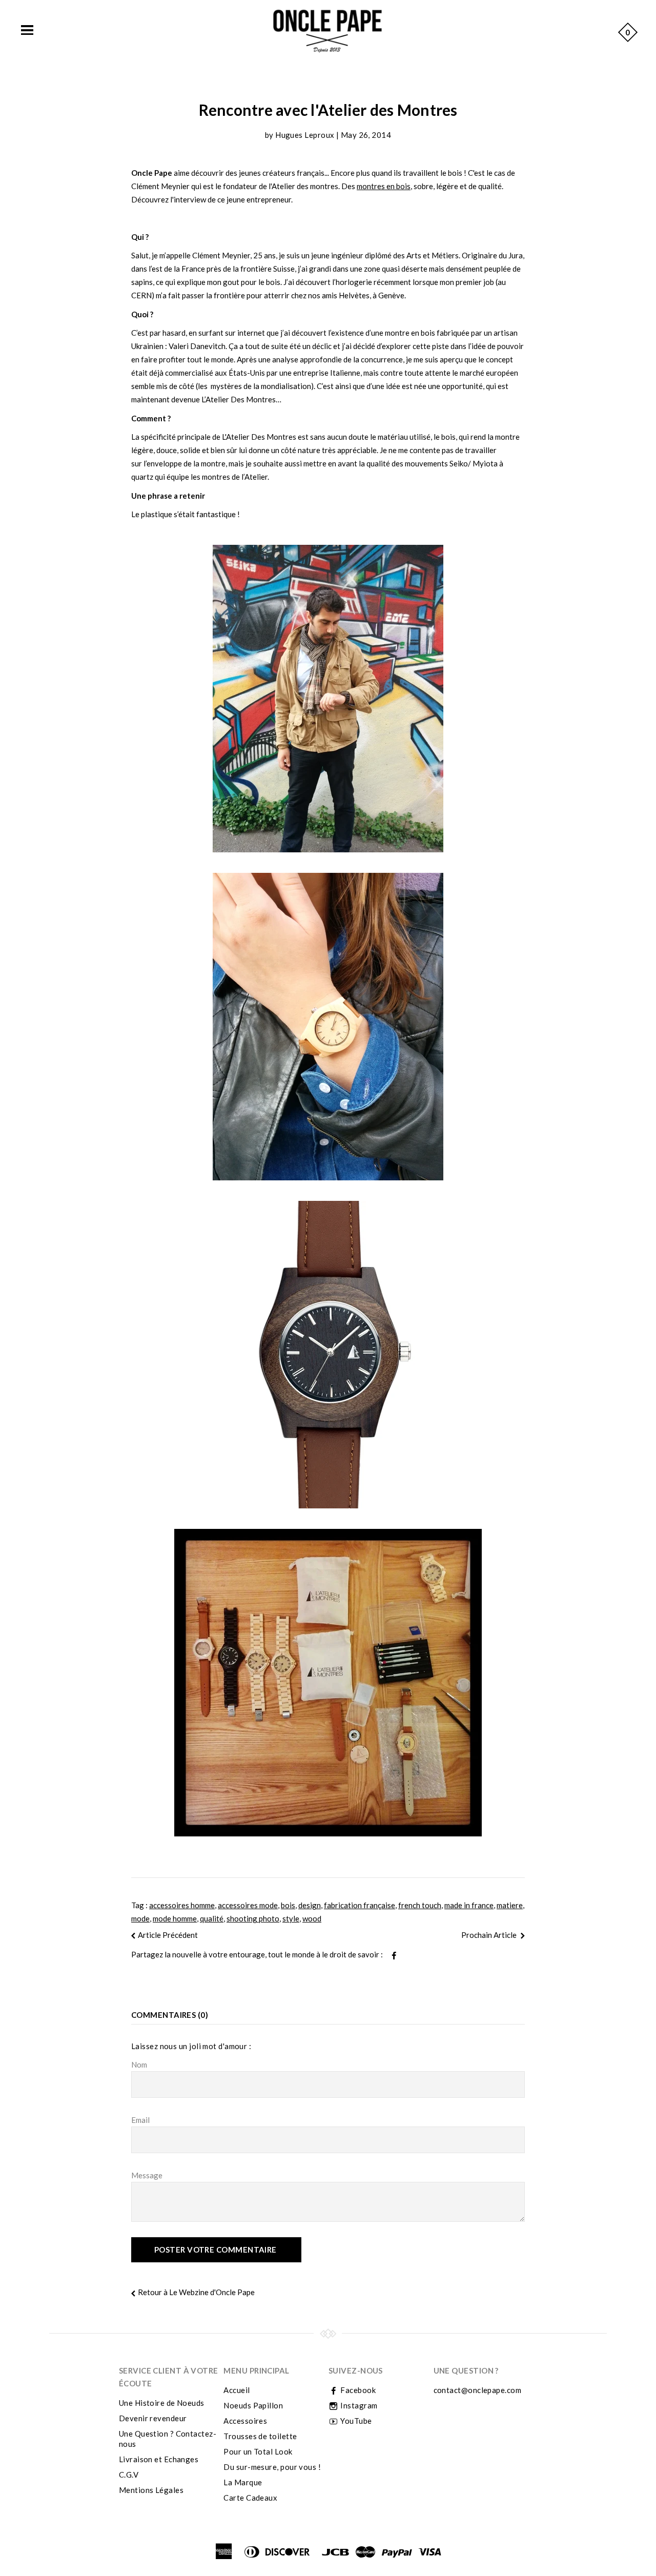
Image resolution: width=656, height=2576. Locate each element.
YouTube (355, 2421)
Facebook (357, 2390)
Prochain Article (490, 1935)
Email (140, 2120)
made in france (469, 1905)
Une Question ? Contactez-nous (168, 2439)
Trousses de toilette (260, 2436)
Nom (139, 2064)
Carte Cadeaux (250, 2498)
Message (147, 2175)
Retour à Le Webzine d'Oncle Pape (196, 2292)
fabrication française (360, 1905)
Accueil (237, 2390)
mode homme (175, 1918)
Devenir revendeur (153, 2418)
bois (288, 1905)
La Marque (243, 2482)
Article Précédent (168, 1935)
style (291, 1918)
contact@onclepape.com (477, 2390)
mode (140, 1918)
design (310, 1905)
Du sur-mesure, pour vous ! (272, 2467)
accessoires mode (248, 1905)
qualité (212, 1918)
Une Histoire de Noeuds (162, 2403)
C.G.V (129, 2475)
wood (312, 1918)
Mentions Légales (151, 2490)
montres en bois (384, 186)
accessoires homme (182, 1905)
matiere (510, 1905)
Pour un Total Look (258, 2451)
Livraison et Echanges (159, 2459)
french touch (420, 1905)
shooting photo (253, 1918)
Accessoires (245, 2421)
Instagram (358, 2405)
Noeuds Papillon (253, 2405)
